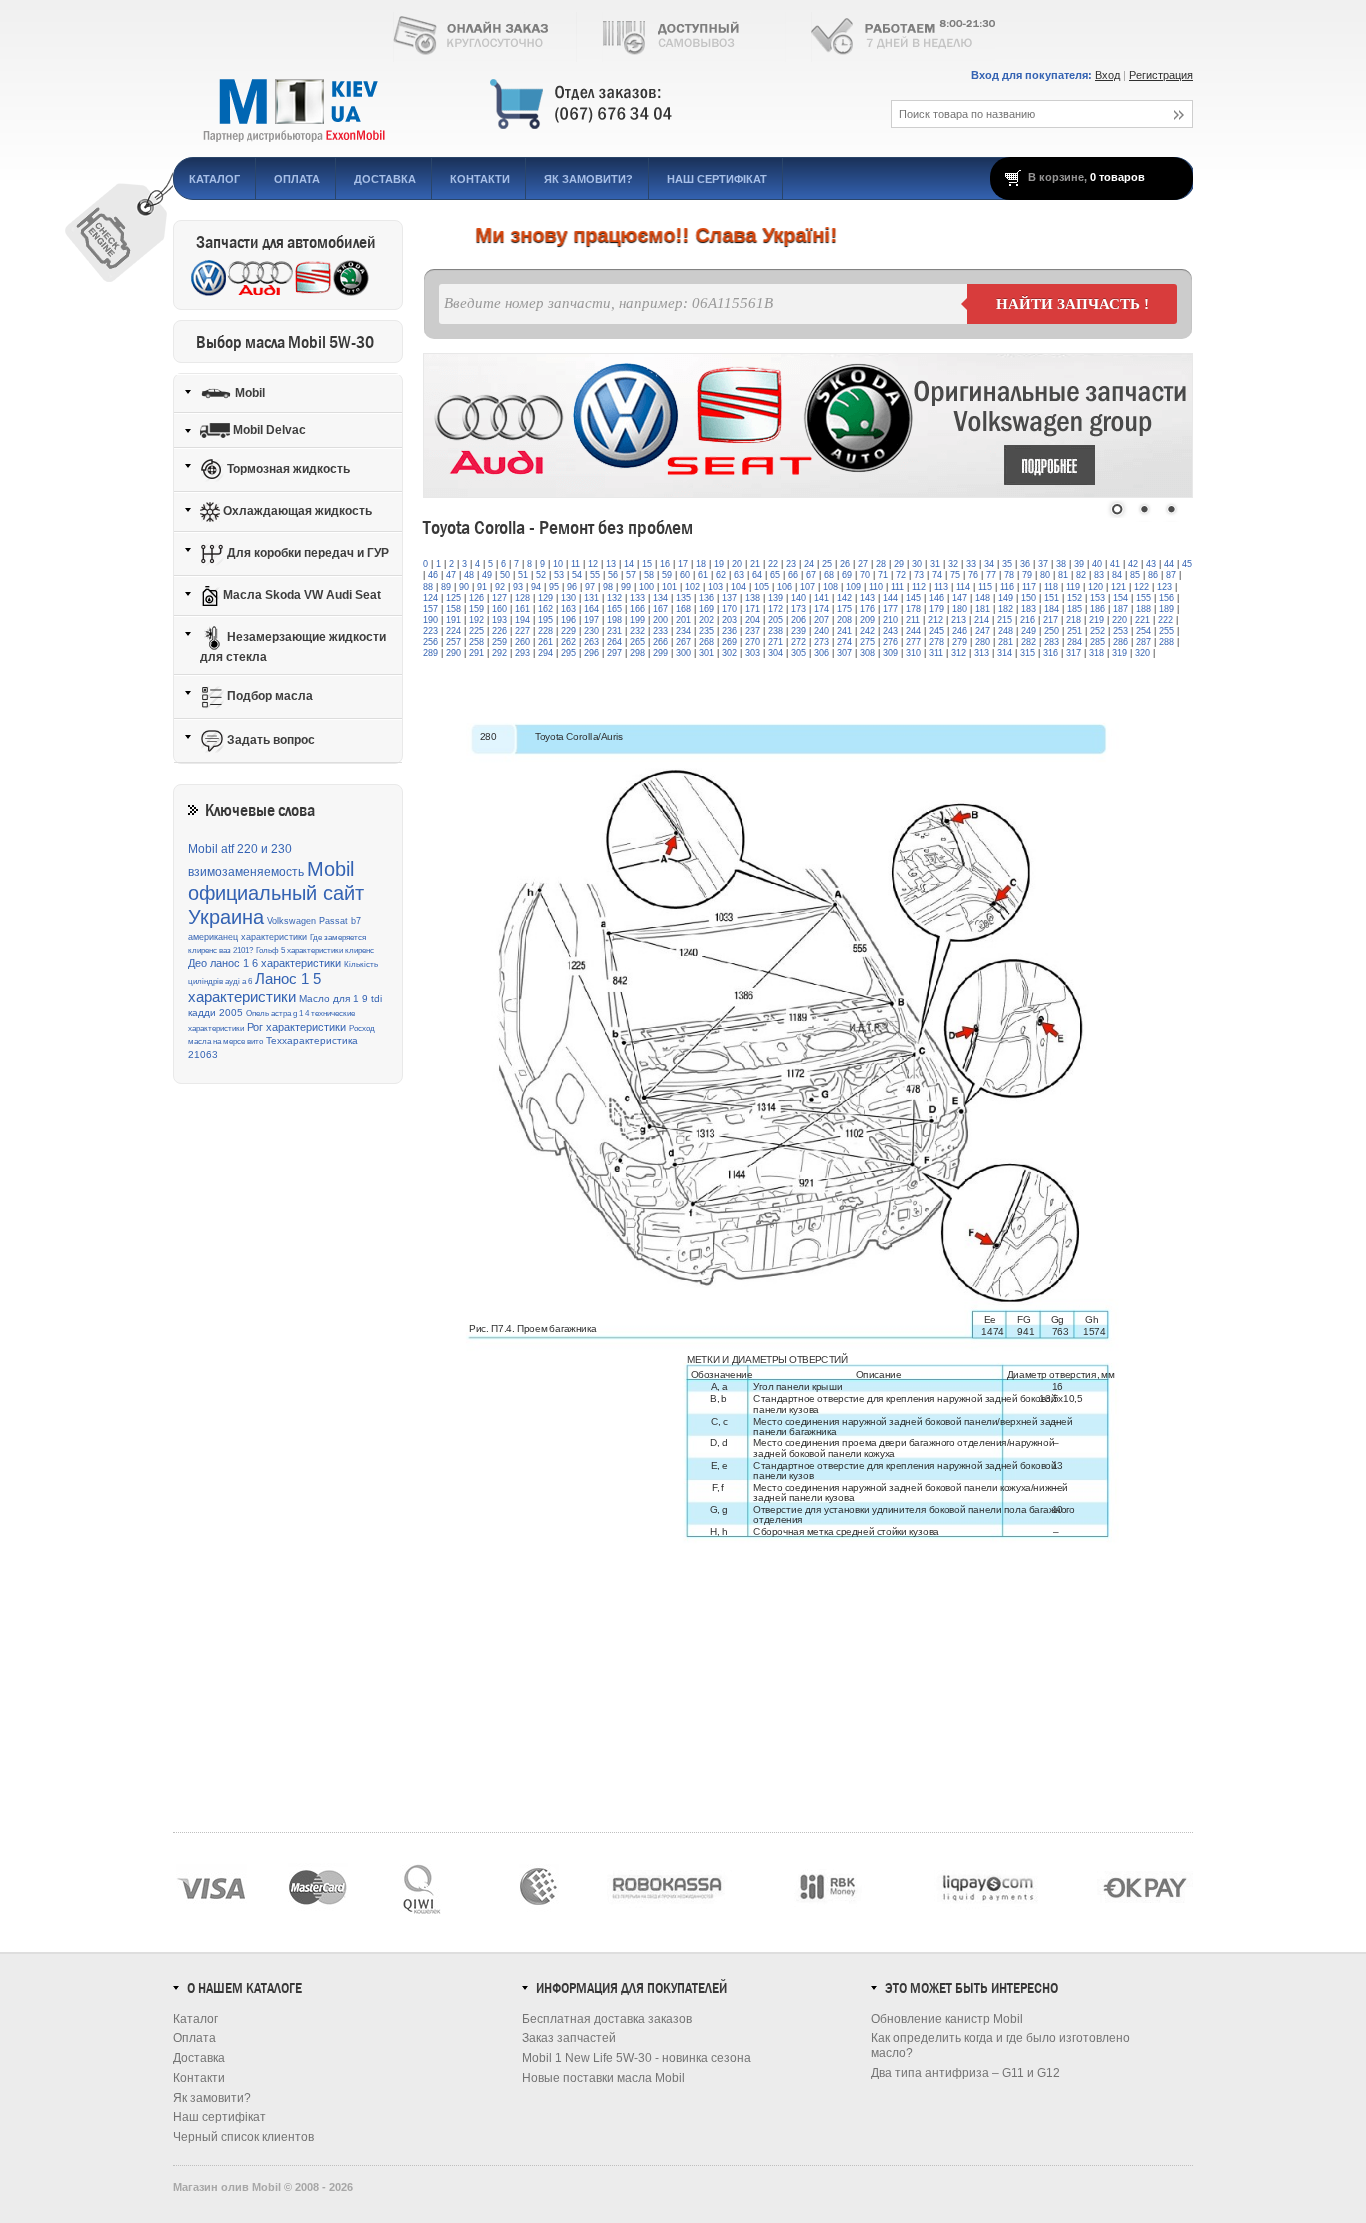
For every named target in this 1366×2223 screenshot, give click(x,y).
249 (1028, 631)
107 (807, 587)
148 (982, 598)
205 (775, 620)
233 (660, 631)
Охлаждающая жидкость (296, 511)
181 (982, 609)
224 (453, 631)
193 (499, 620)
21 (755, 564)
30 (917, 564)
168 (683, 609)
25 (827, 564)
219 (1096, 620)
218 (1073, 620)
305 (798, 653)
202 (706, 620)
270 (752, 642)
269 (729, 642)
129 (545, 598)
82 (1081, 575)
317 (1073, 653)
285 (1097, 642)
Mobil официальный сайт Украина (276, 893)
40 (1097, 564)
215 (1004, 620)
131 (591, 598)
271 (775, 642)
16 (665, 564)
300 (683, 653)
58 (649, 575)
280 (982, 642)
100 (646, 587)
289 (430, 653)
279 (959, 642)
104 (738, 587)
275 (867, 642)
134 (660, 598)
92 (500, 587)
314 (1004, 653)
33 (971, 564)
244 (913, 631)
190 (430, 620)
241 (844, 631)
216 (1027, 620)
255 (1166, 631)
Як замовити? (588, 179)
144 (890, 598)
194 (522, 620)
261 (545, 642)
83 (1099, 575)
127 (499, 598)
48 (469, 575)
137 (729, 598)
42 (1133, 564)
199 (637, 620)
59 (667, 575)
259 (499, 642)
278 (936, 642)
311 (936, 653)
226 (499, 631)
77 (991, 575)
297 (614, 653)
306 (821, 653)
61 (703, 575)
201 (683, 620)
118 (1051, 587)
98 (608, 587)
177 (890, 609)
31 (935, 564)
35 (1007, 564)
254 (1143, 631)
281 (1005, 642)
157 (430, 609)
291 (476, 653)
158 (453, 609)
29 (899, 564)
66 (793, 575)
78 (1009, 575)
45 (1187, 564)
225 (476, 631)
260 (522, 642)
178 (913, 609)
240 (821, 631)
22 (773, 564)
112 (919, 587)
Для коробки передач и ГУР (306, 553)
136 (706, 598)
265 (637, 642)
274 (844, 642)
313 (981, 653)
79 (1027, 575)
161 (522, 609)
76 (973, 575)
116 (1007, 587)
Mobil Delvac (268, 430)
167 (660, 609)
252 (1097, 631)
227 (522, 631)
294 (545, 653)
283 (1051, 642)
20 (737, 564)
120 (1095, 587)
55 (595, 575)
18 (701, 564)
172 (775, 609)
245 (936, 631)
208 (844, 620)
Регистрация (1161, 75)
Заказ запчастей (569, 2038)
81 (1063, 575)
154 (1120, 598)
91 (482, 587)
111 (897, 587)
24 (809, 564)
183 (1028, 609)
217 (1050, 620)
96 (572, 587)
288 (1166, 642)
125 (453, 598)
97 (590, 587)
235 (706, 631)
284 (1074, 642)
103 (715, 587)
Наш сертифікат (717, 179)
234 (683, 631)
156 (1166, 598)
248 (1005, 631)
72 (901, 575)
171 (752, 609)
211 (913, 620)
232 (637, 631)
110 (876, 587)
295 (568, 653)
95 (554, 587)
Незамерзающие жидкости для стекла (293, 647)
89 (446, 587)
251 (1074, 631)
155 (1143, 598)
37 (1043, 564)
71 (883, 575)
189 (1166, 609)
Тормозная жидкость (287, 469)
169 (706, 609)
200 (660, 620)
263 (591, 642)
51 (523, 575)
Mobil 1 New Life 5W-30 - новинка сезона (636, 2058)
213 (958, 620)
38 (1061, 564)
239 (798, 631)
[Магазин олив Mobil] (508, 105)
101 (669, 587)
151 (1051, 598)
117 (1029, 587)
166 (637, 609)
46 (433, 575)
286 (1120, 642)
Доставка (385, 179)
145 (913, 598)
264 (614, 642)
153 (1097, 598)
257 (453, 642)
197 (591, 620)
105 (761, 587)
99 (626, 587)
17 (683, 564)
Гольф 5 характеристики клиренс (315, 950)
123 (1164, 587)
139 (775, 598)
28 (881, 564)
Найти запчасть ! (1072, 304)
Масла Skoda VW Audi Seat (300, 595)
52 (541, 575)
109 (853, 587)
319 (1119, 653)
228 (545, 631)
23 (791, 564)
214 (981, 620)
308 (867, 653)
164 (591, 609)
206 (798, 620)
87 (1171, 575)
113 (941, 587)
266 (660, 642)
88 (428, 587)
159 (476, 609)
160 (499, 609)
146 (936, 598)
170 (729, 609)
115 (985, 587)
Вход (1107, 75)
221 (1142, 620)
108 (830, 587)
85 (1135, 575)
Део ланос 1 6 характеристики (264, 963)
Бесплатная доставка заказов (607, 2019)
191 (453, 620)
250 (1051, 631)
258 (476, 642)
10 (558, 564)
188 (1143, 609)
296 (591, 653)
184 (1051, 609)
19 (719, 564)
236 (729, 631)
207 (821, 620)
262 (568, 642)
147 (959, 598)
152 (1074, 598)
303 (752, 653)
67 (811, 575)
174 (821, 609)
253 (1120, 631)
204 (752, 620)
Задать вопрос (269, 740)
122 (1141, 587)
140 (798, 598)
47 (451, 575)
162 (545, 609)
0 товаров (1117, 177)
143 (867, 598)
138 (752, 598)
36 (1025, 564)
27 (863, 564)
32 (953, 564)
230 (591, 631)
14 (629, 564)
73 (919, 575)
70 (865, 575)
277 (913, 642)
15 (647, 564)
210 (890, 620)
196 (568, 620)
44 (1169, 564)
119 (1073, 587)
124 (430, 598)
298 (637, 653)
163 (568, 609)
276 (890, 642)
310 (913, 653)
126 (476, 598)
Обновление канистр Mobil (947, 2019)
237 (752, 631)
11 (575, 564)
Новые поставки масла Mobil (603, 2078)
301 (706, 653)
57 (631, 575)
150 (1028, 598)
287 (1143, 642)
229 (568, 631)
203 (729, 620)
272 (798, 642)
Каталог (214, 179)
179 (936, 609)
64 (757, 575)
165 (614, 609)
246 (959, 631)
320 (1142, 653)
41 (1115, 564)
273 (821, 642)
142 (844, 598)
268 (706, 642)
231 (614, 631)
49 (487, 575)
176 (867, 609)
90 (464, 587)
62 (721, 575)
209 (867, 620)
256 (430, 642)
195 (545, 620)
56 (613, 575)
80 (1045, 575)
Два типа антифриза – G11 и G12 (965, 2073)
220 (1119, 620)
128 (522, 598)
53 (559, 575)
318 (1096, 653)
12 (593, 564)
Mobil (248, 392)
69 (847, 575)
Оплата (297, 179)
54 (577, 575)
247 (982, 631)
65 (775, 575)
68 (829, 575)
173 (798, 609)
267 (683, 642)
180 (959, 609)
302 (729, 653)
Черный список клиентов (243, 2137)
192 (476, 620)
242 (867, 631)
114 (963, 587)
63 (739, 575)
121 (1118, 587)
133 (637, 598)
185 (1074, 609)
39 (1079, 564)
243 (890, 631)
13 (611, 564)
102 (692, 587)
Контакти (480, 179)
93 (518, 587)
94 (536, 587)
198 (614, 620)
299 (660, 653)
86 (1153, 575)
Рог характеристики (296, 1027)
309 (890, 653)
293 (522, 653)
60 (685, 575)
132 (614, 598)
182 (1005, 609)
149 (1005, 598)
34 (989, 564)
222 (1165, 620)
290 (453, 653)
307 (844, 653)
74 (937, 575)
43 (1151, 564)
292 (499, 653)
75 (955, 575)
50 (505, 575)
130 (568, 598)
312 (958, 653)
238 (775, 631)
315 (1027, 653)
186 (1097, 609)
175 (844, 609)
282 (1028, 642)
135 (683, 598)
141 (821, 598)
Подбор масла (268, 696)
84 (1117, 575)
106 (784, 587)
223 (430, 631)
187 (1120, 609)
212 (935, 620)
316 (1050, 653)
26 (845, 564)
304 (775, 653)
